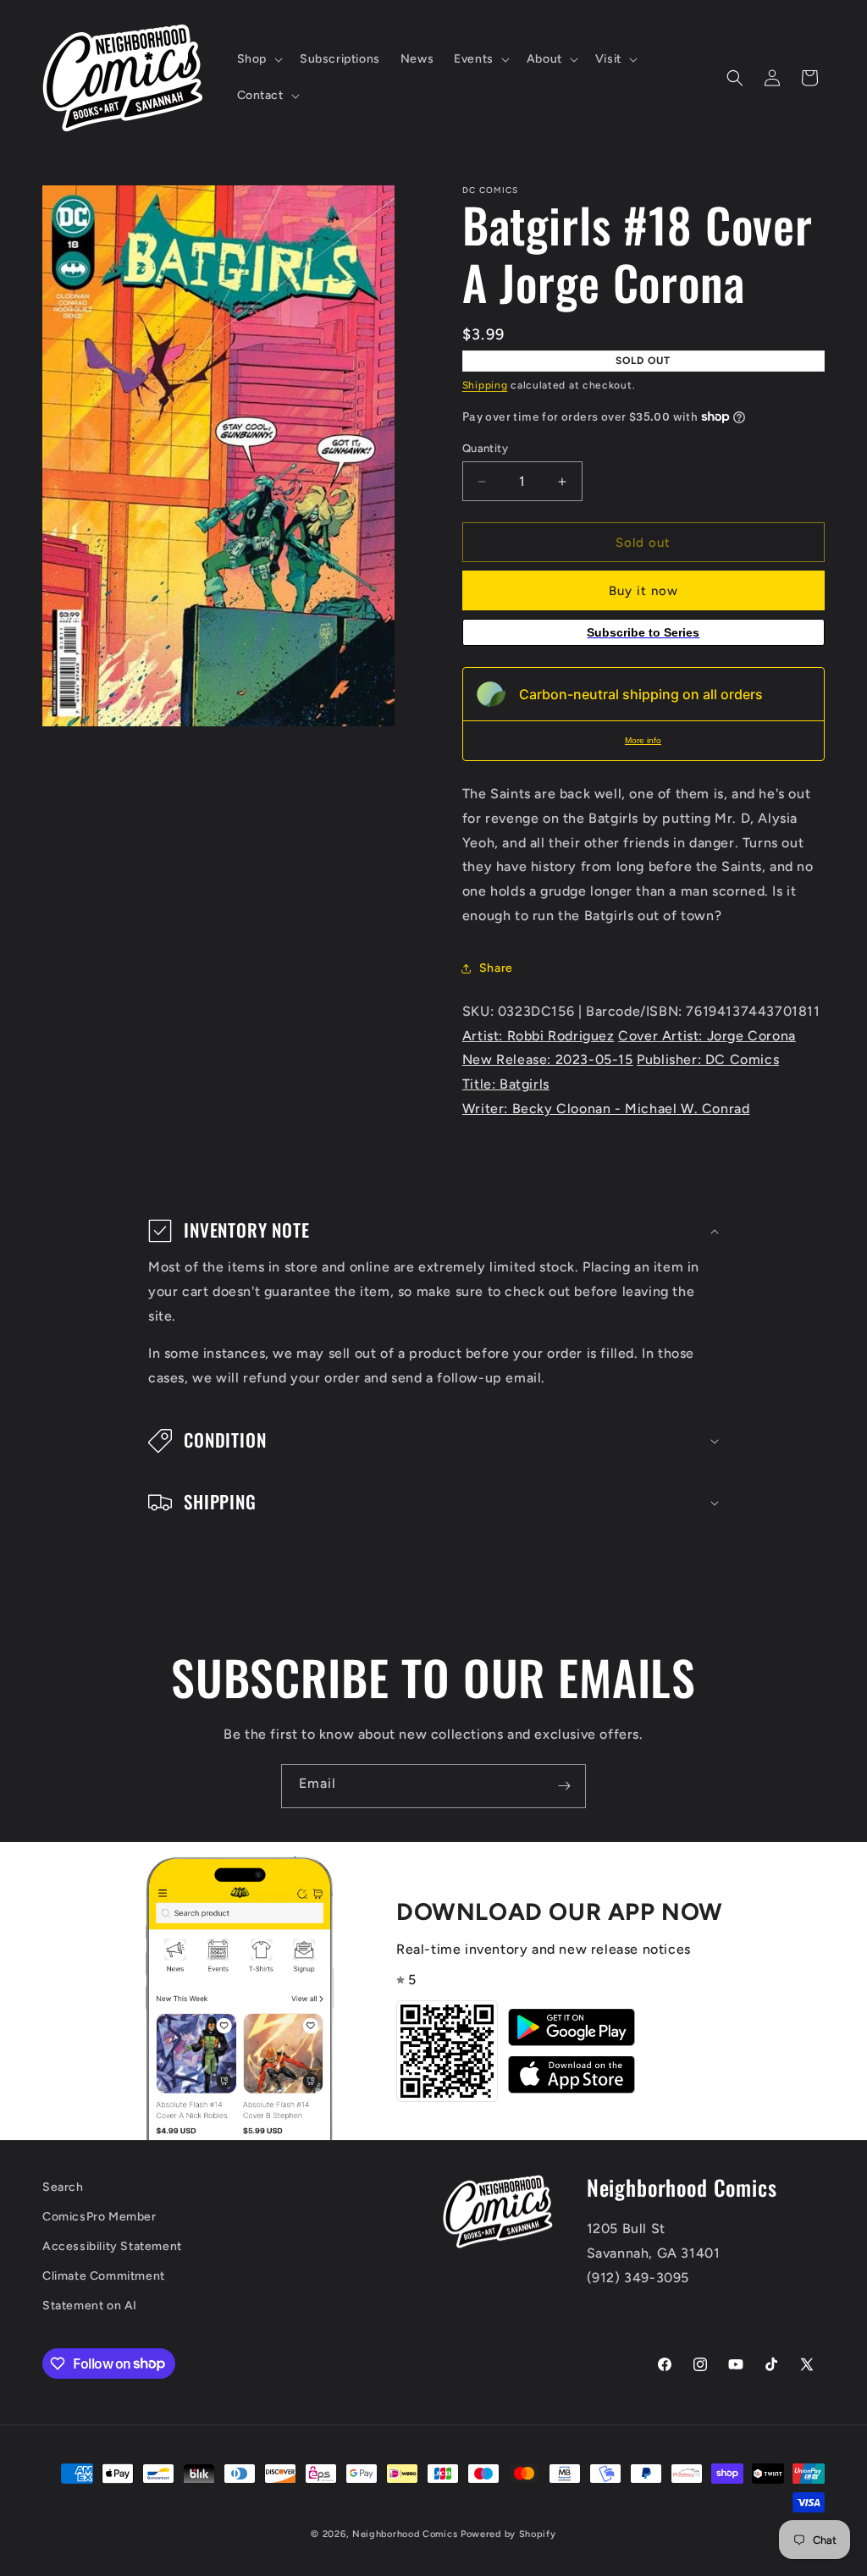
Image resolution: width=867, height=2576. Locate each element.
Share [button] (496, 968)
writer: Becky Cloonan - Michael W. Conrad (606, 1109)
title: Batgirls (506, 1084)
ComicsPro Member (99, 2217)
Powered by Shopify (508, 2534)
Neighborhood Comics (405, 2534)
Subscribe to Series (643, 632)
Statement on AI (90, 2306)
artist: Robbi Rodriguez (538, 1036)
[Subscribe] (564, 1786)
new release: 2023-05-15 (548, 1059)
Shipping (485, 385)
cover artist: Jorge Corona (707, 1036)
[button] (258, 59)
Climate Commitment (104, 2276)
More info (643, 740)
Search (63, 2187)
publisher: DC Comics (708, 1059)
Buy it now (643, 591)
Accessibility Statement (112, 2246)
